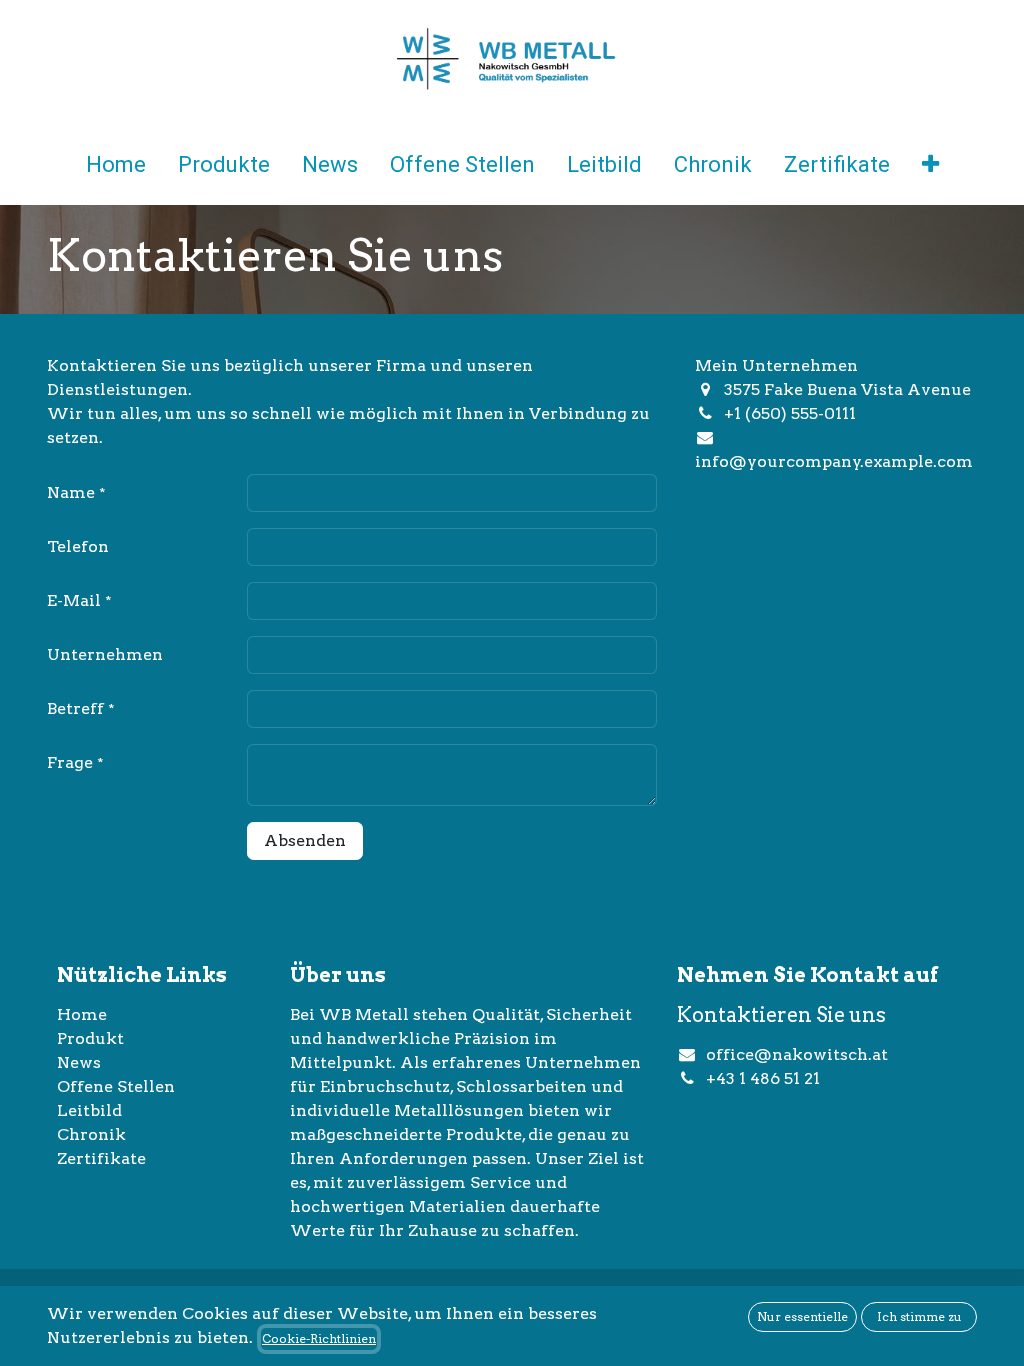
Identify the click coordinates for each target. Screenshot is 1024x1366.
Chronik (91, 1134)
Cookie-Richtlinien (319, 1338)
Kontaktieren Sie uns (781, 1015)
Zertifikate (101, 1158)
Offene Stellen (116, 1086)
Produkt (90, 1038)
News (79, 1062)
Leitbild (89, 1110)
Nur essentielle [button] (802, 1316)
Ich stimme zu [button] (919, 1316)
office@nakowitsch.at (797, 1054)
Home (82, 1014)
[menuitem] (116, 168)
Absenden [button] (305, 840)
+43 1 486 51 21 (765, 1078)
